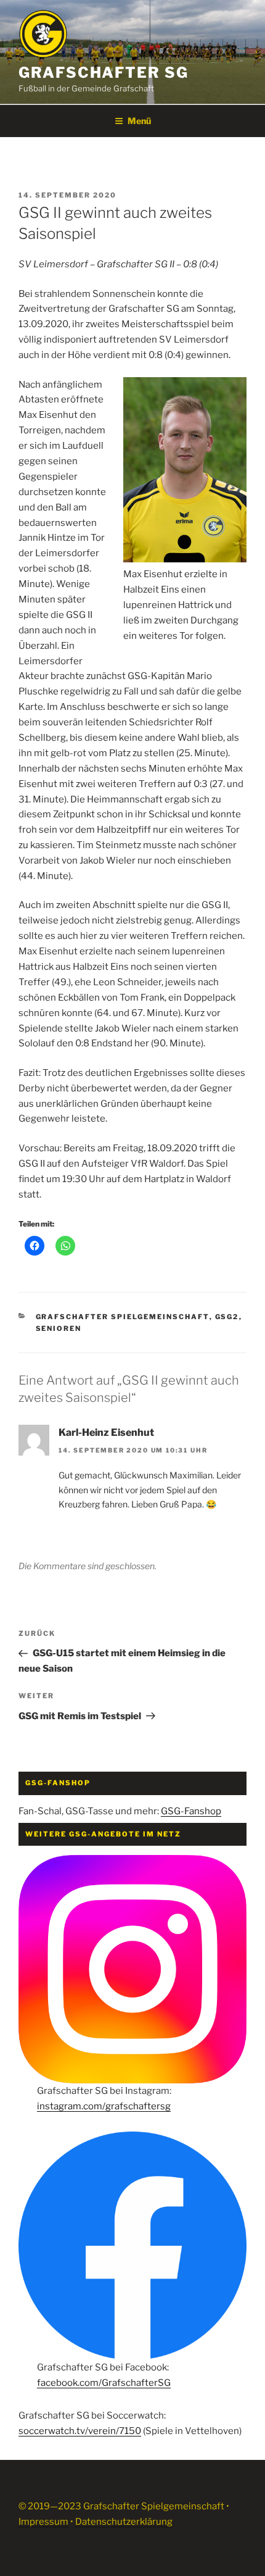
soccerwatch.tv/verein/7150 (80, 2431)
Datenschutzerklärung (124, 2522)
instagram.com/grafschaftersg (104, 2106)
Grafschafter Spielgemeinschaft (123, 1317)
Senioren (59, 1328)
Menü (139, 121)
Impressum (43, 2522)
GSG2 (227, 1317)
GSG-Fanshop (191, 1811)
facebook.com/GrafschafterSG (104, 2383)
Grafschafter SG (104, 73)
